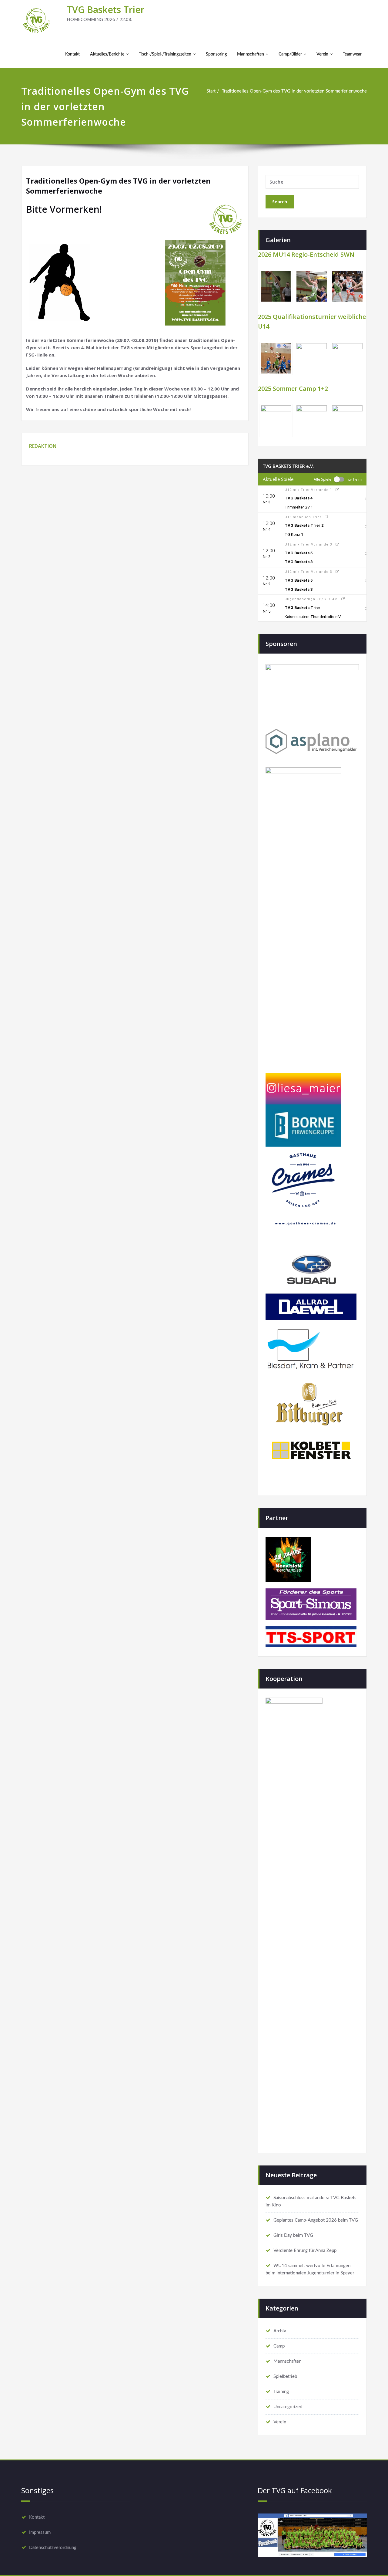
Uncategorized (288, 2407)
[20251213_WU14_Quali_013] (347, 358)
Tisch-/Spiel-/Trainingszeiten (165, 54)
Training (281, 2392)
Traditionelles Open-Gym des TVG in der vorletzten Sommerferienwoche (294, 91)
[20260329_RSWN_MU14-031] (312, 286)
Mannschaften (251, 54)
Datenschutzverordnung (53, 2548)
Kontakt (72, 54)
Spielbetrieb (285, 2377)
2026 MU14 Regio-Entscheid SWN (306, 254)
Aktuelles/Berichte (107, 54)
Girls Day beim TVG (293, 2235)
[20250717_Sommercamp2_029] (312, 421)
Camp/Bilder (290, 54)
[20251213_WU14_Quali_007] (312, 358)
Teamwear (352, 54)
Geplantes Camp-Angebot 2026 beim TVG (316, 2220)
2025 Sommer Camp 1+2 (293, 389)
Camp (279, 2346)
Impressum (40, 2532)
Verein (322, 54)
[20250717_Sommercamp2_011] (276, 421)
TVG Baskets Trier (106, 10)
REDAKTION (43, 446)
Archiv (280, 2331)
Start (211, 91)
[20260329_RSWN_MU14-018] (347, 286)
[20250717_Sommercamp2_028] (347, 421)
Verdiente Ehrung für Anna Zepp (305, 2251)
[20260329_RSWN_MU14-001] (276, 286)
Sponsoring (216, 54)
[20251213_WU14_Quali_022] (276, 358)
